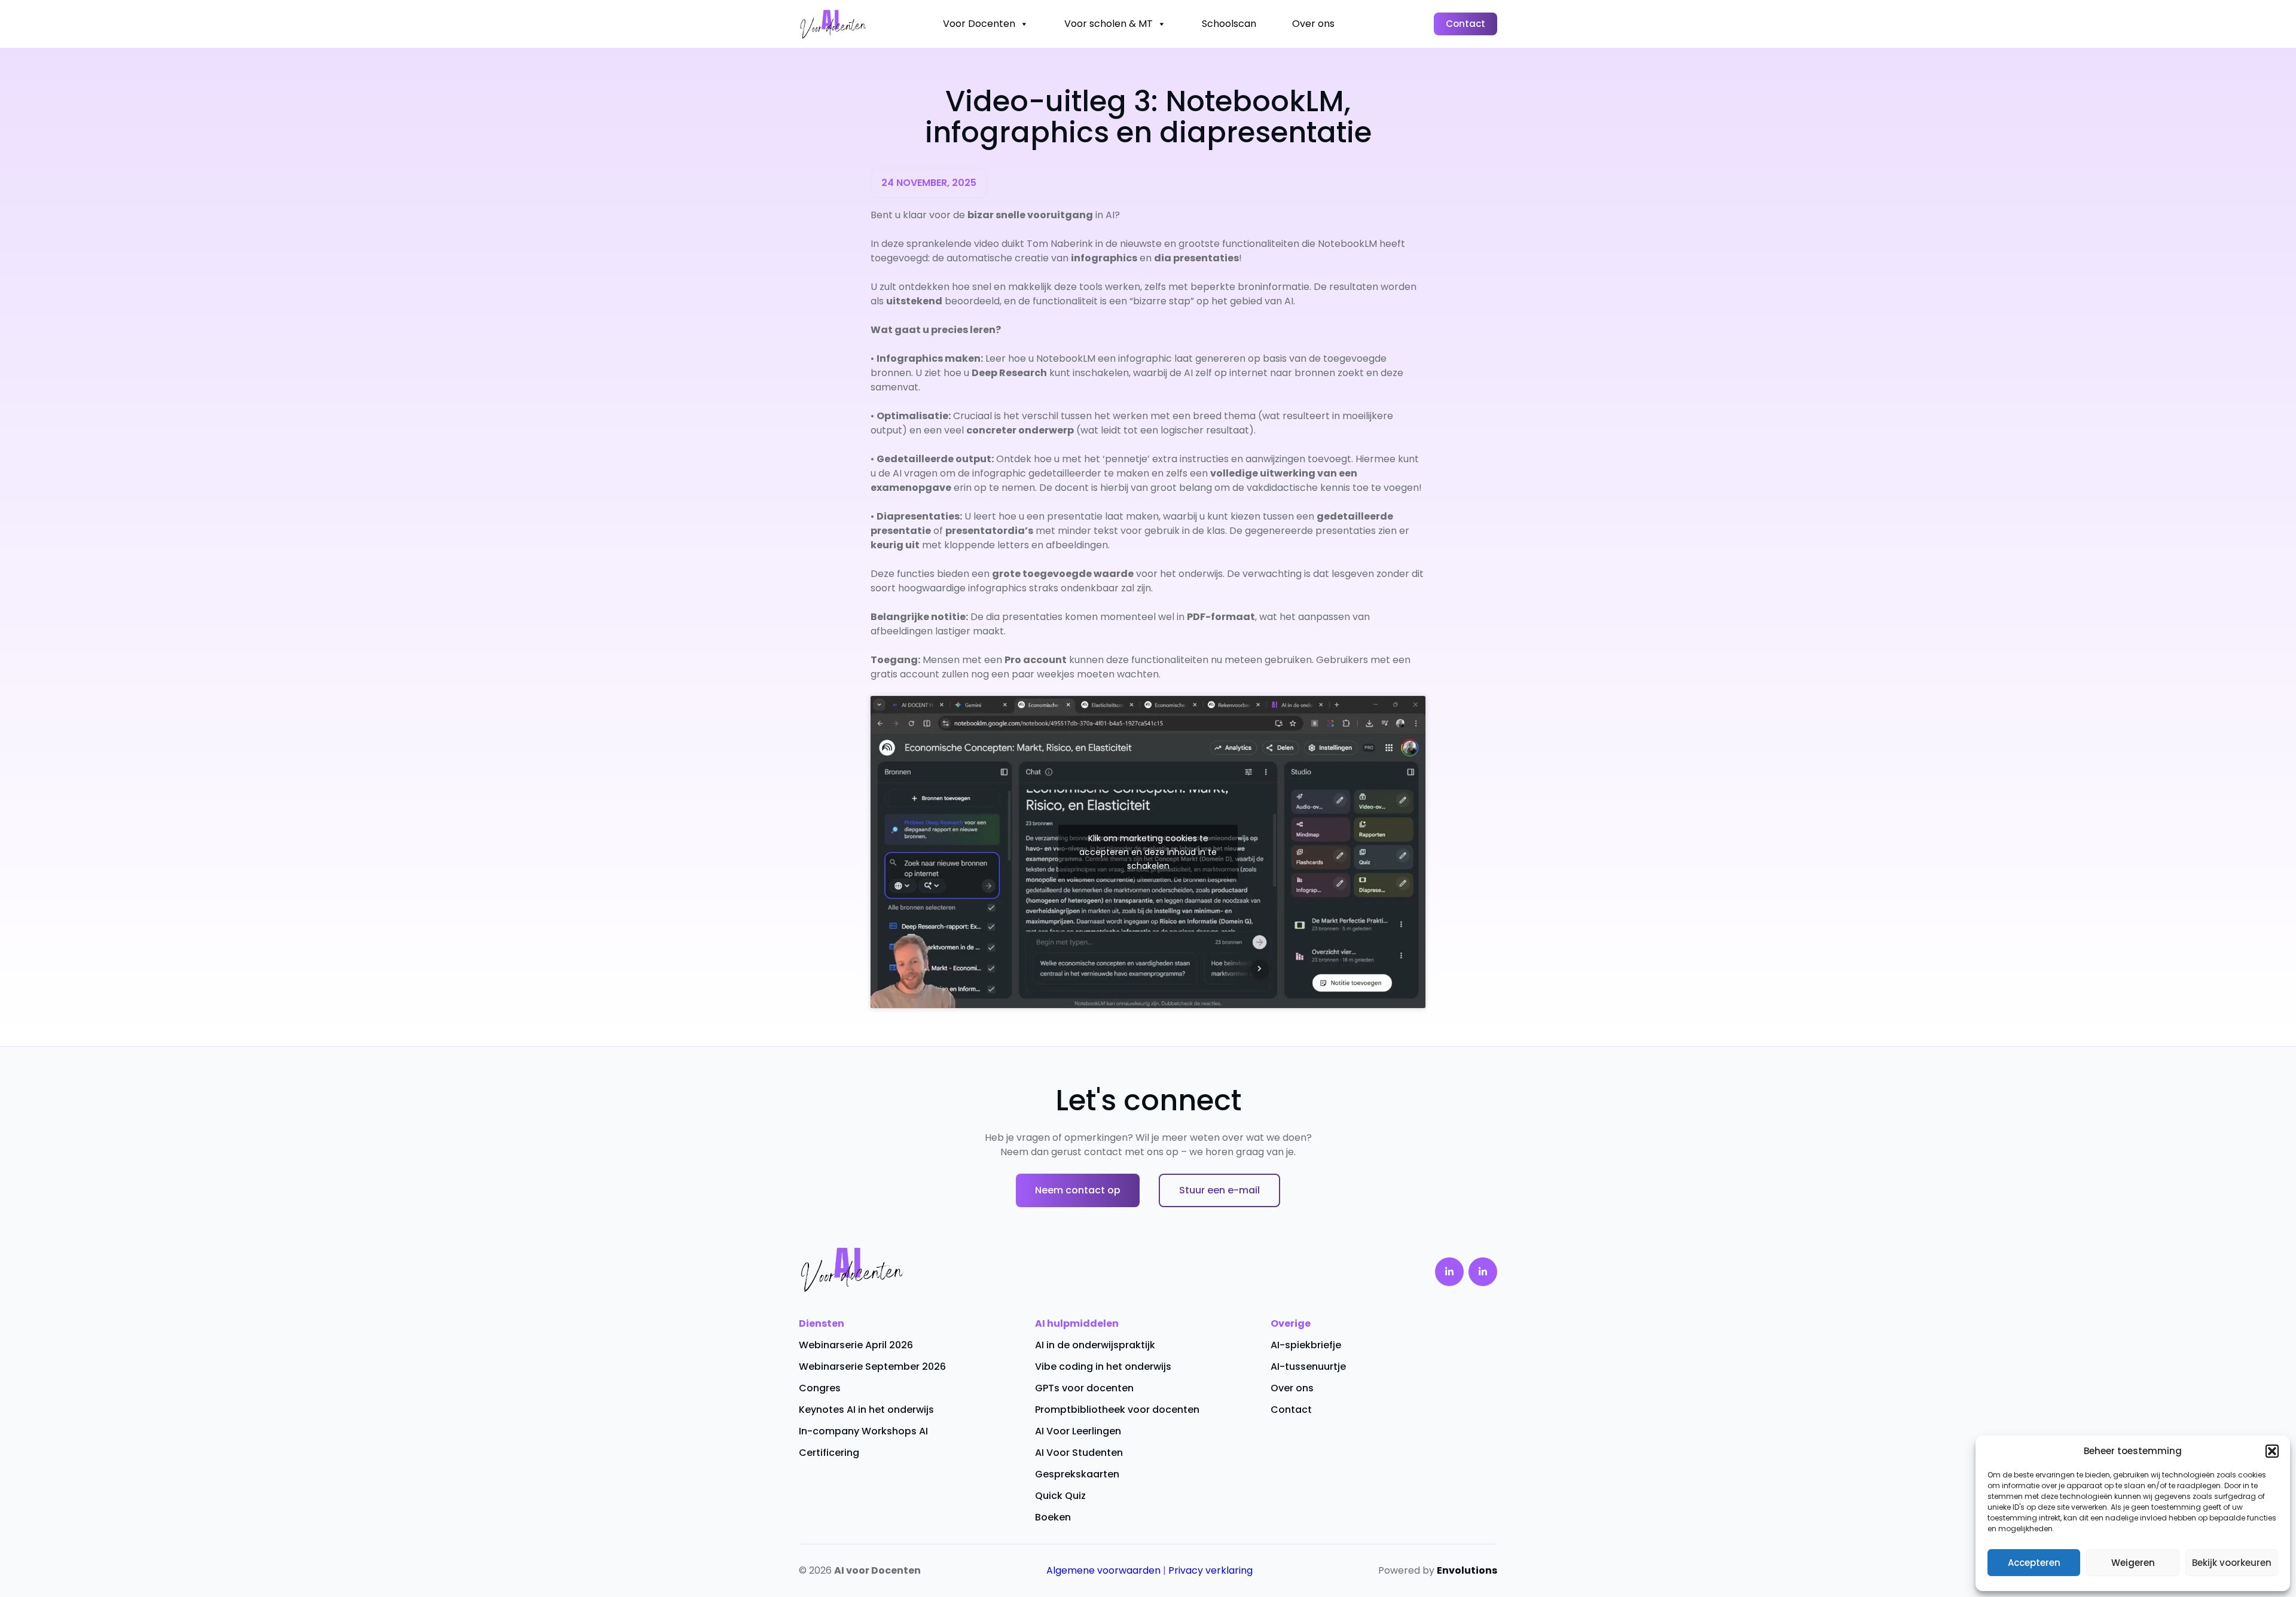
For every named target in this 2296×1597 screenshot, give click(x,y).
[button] (2272, 1451)
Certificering (829, 1453)
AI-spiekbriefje (1306, 1345)
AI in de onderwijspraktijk (1095, 1345)
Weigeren (2133, 1563)
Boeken (1053, 1517)
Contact (1465, 24)
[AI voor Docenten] (833, 24)
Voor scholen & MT (1109, 24)
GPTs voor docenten (1084, 1388)
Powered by (1438, 1570)
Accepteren (2034, 1563)
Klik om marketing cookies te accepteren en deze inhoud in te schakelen (1148, 852)
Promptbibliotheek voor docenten (1117, 1410)
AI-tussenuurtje (1308, 1367)
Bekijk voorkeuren (2232, 1563)
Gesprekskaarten (1077, 1474)
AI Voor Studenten (1079, 1453)
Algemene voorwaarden (1103, 1570)
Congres (820, 1388)
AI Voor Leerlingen (1078, 1431)
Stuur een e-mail (1219, 1190)
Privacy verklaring (1210, 1570)
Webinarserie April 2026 (856, 1345)
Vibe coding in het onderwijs (1103, 1367)
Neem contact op (1078, 1190)
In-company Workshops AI (863, 1431)
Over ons (1313, 24)
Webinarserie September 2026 (872, 1367)
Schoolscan (1229, 24)
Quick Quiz (1060, 1496)
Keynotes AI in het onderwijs (866, 1410)
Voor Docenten (979, 24)
